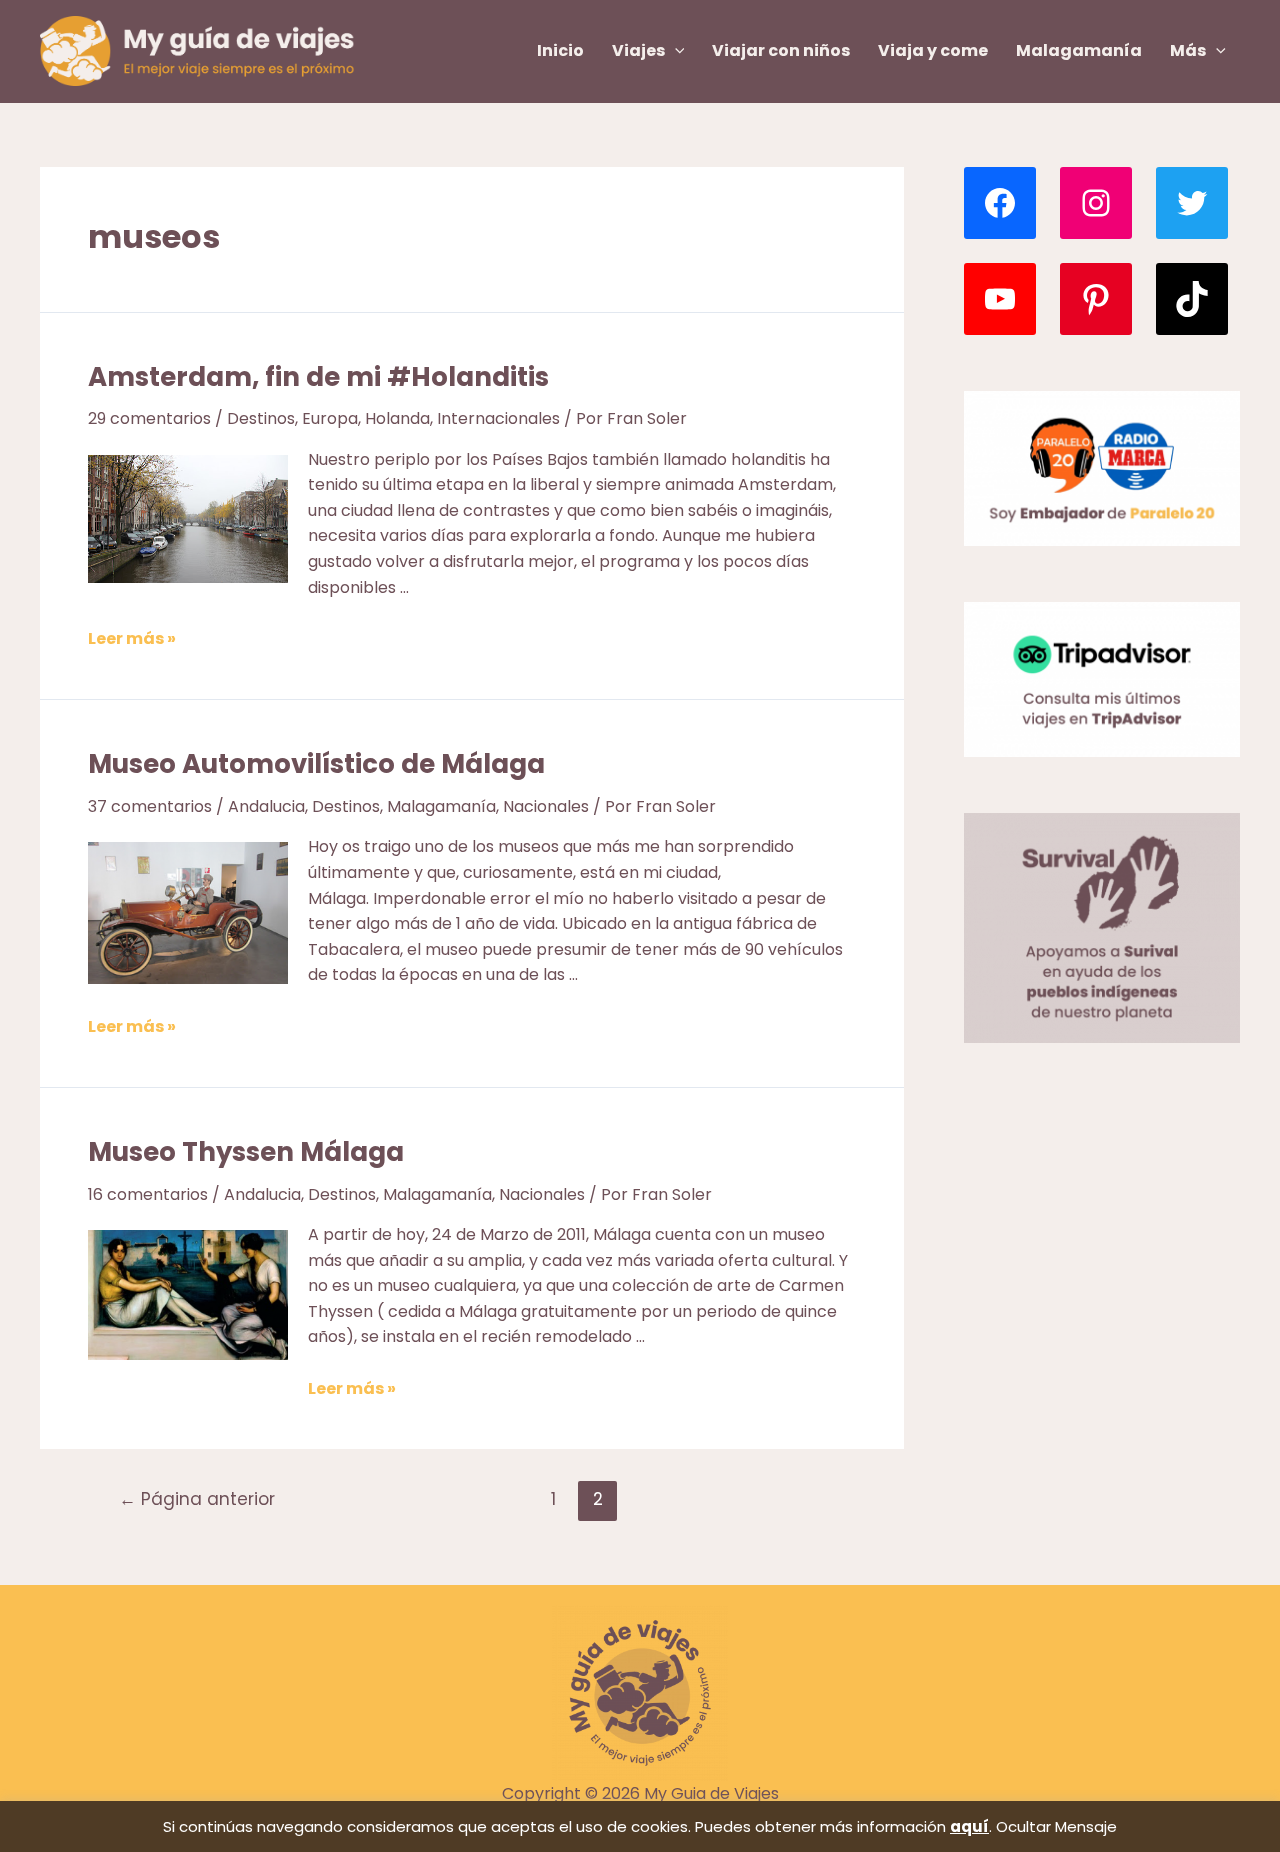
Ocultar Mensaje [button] (1056, 1826)
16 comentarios (148, 1194)
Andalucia (266, 806)
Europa (330, 418)
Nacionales (546, 806)
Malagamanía (1079, 50)
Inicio (560, 50)
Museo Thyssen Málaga (246, 1152)
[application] (675, 51)
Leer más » (132, 638)
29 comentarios (149, 418)
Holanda (397, 418)
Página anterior (197, 1499)
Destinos (261, 418)
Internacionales (498, 418)
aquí (969, 1826)
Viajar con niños (781, 50)
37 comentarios (150, 806)
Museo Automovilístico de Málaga (316, 764)
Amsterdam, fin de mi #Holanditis (318, 377)
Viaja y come (933, 50)
